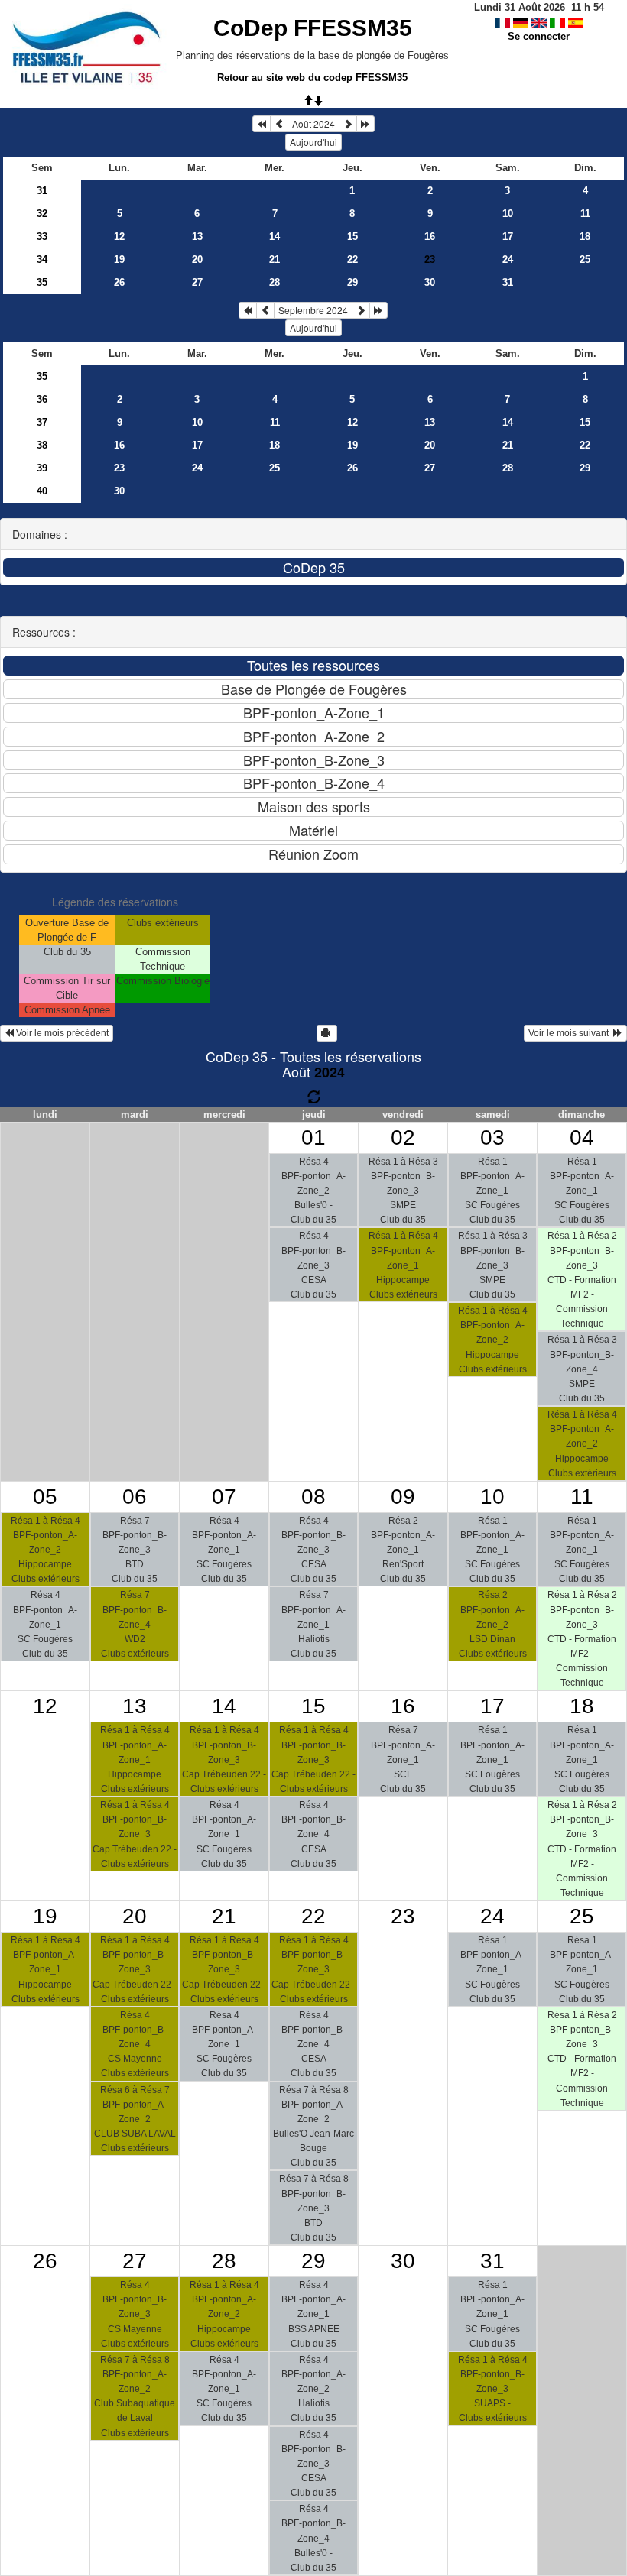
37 (42, 422)
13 (197, 237)
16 (430, 237)
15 (352, 237)
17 (508, 237)
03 (492, 1137)
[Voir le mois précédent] (279, 124)
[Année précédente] (262, 124)
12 (119, 237)
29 (352, 282)
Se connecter (539, 36)
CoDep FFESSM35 (313, 28)
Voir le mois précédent (61, 1033)
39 (42, 468)
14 (275, 237)
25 (585, 259)
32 (42, 214)
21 (275, 259)
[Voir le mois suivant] (348, 124)
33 (42, 237)
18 (585, 237)
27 (197, 282)
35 (42, 282)
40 (42, 491)
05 (45, 1497)
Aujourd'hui (313, 142)
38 (42, 445)
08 (313, 1497)
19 (119, 259)
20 (197, 259)
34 (42, 259)
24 (508, 259)
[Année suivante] (365, 124)
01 (313, 1137)
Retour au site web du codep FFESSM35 (312, 78)
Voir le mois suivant (571, 1033)
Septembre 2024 (313, 310)
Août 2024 (313, 123)
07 (224, 1497)
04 (582, 1137)
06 (135, 1497)
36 (42, 399)
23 (119, 468)
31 (42, 191)
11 (585, 214)
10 (508, 214)
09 (403, 1497)
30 (430, 282)
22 (352, 259)
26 (119, 282)
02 (403, 1137)
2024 (330, 1072)
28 (275, 282)
